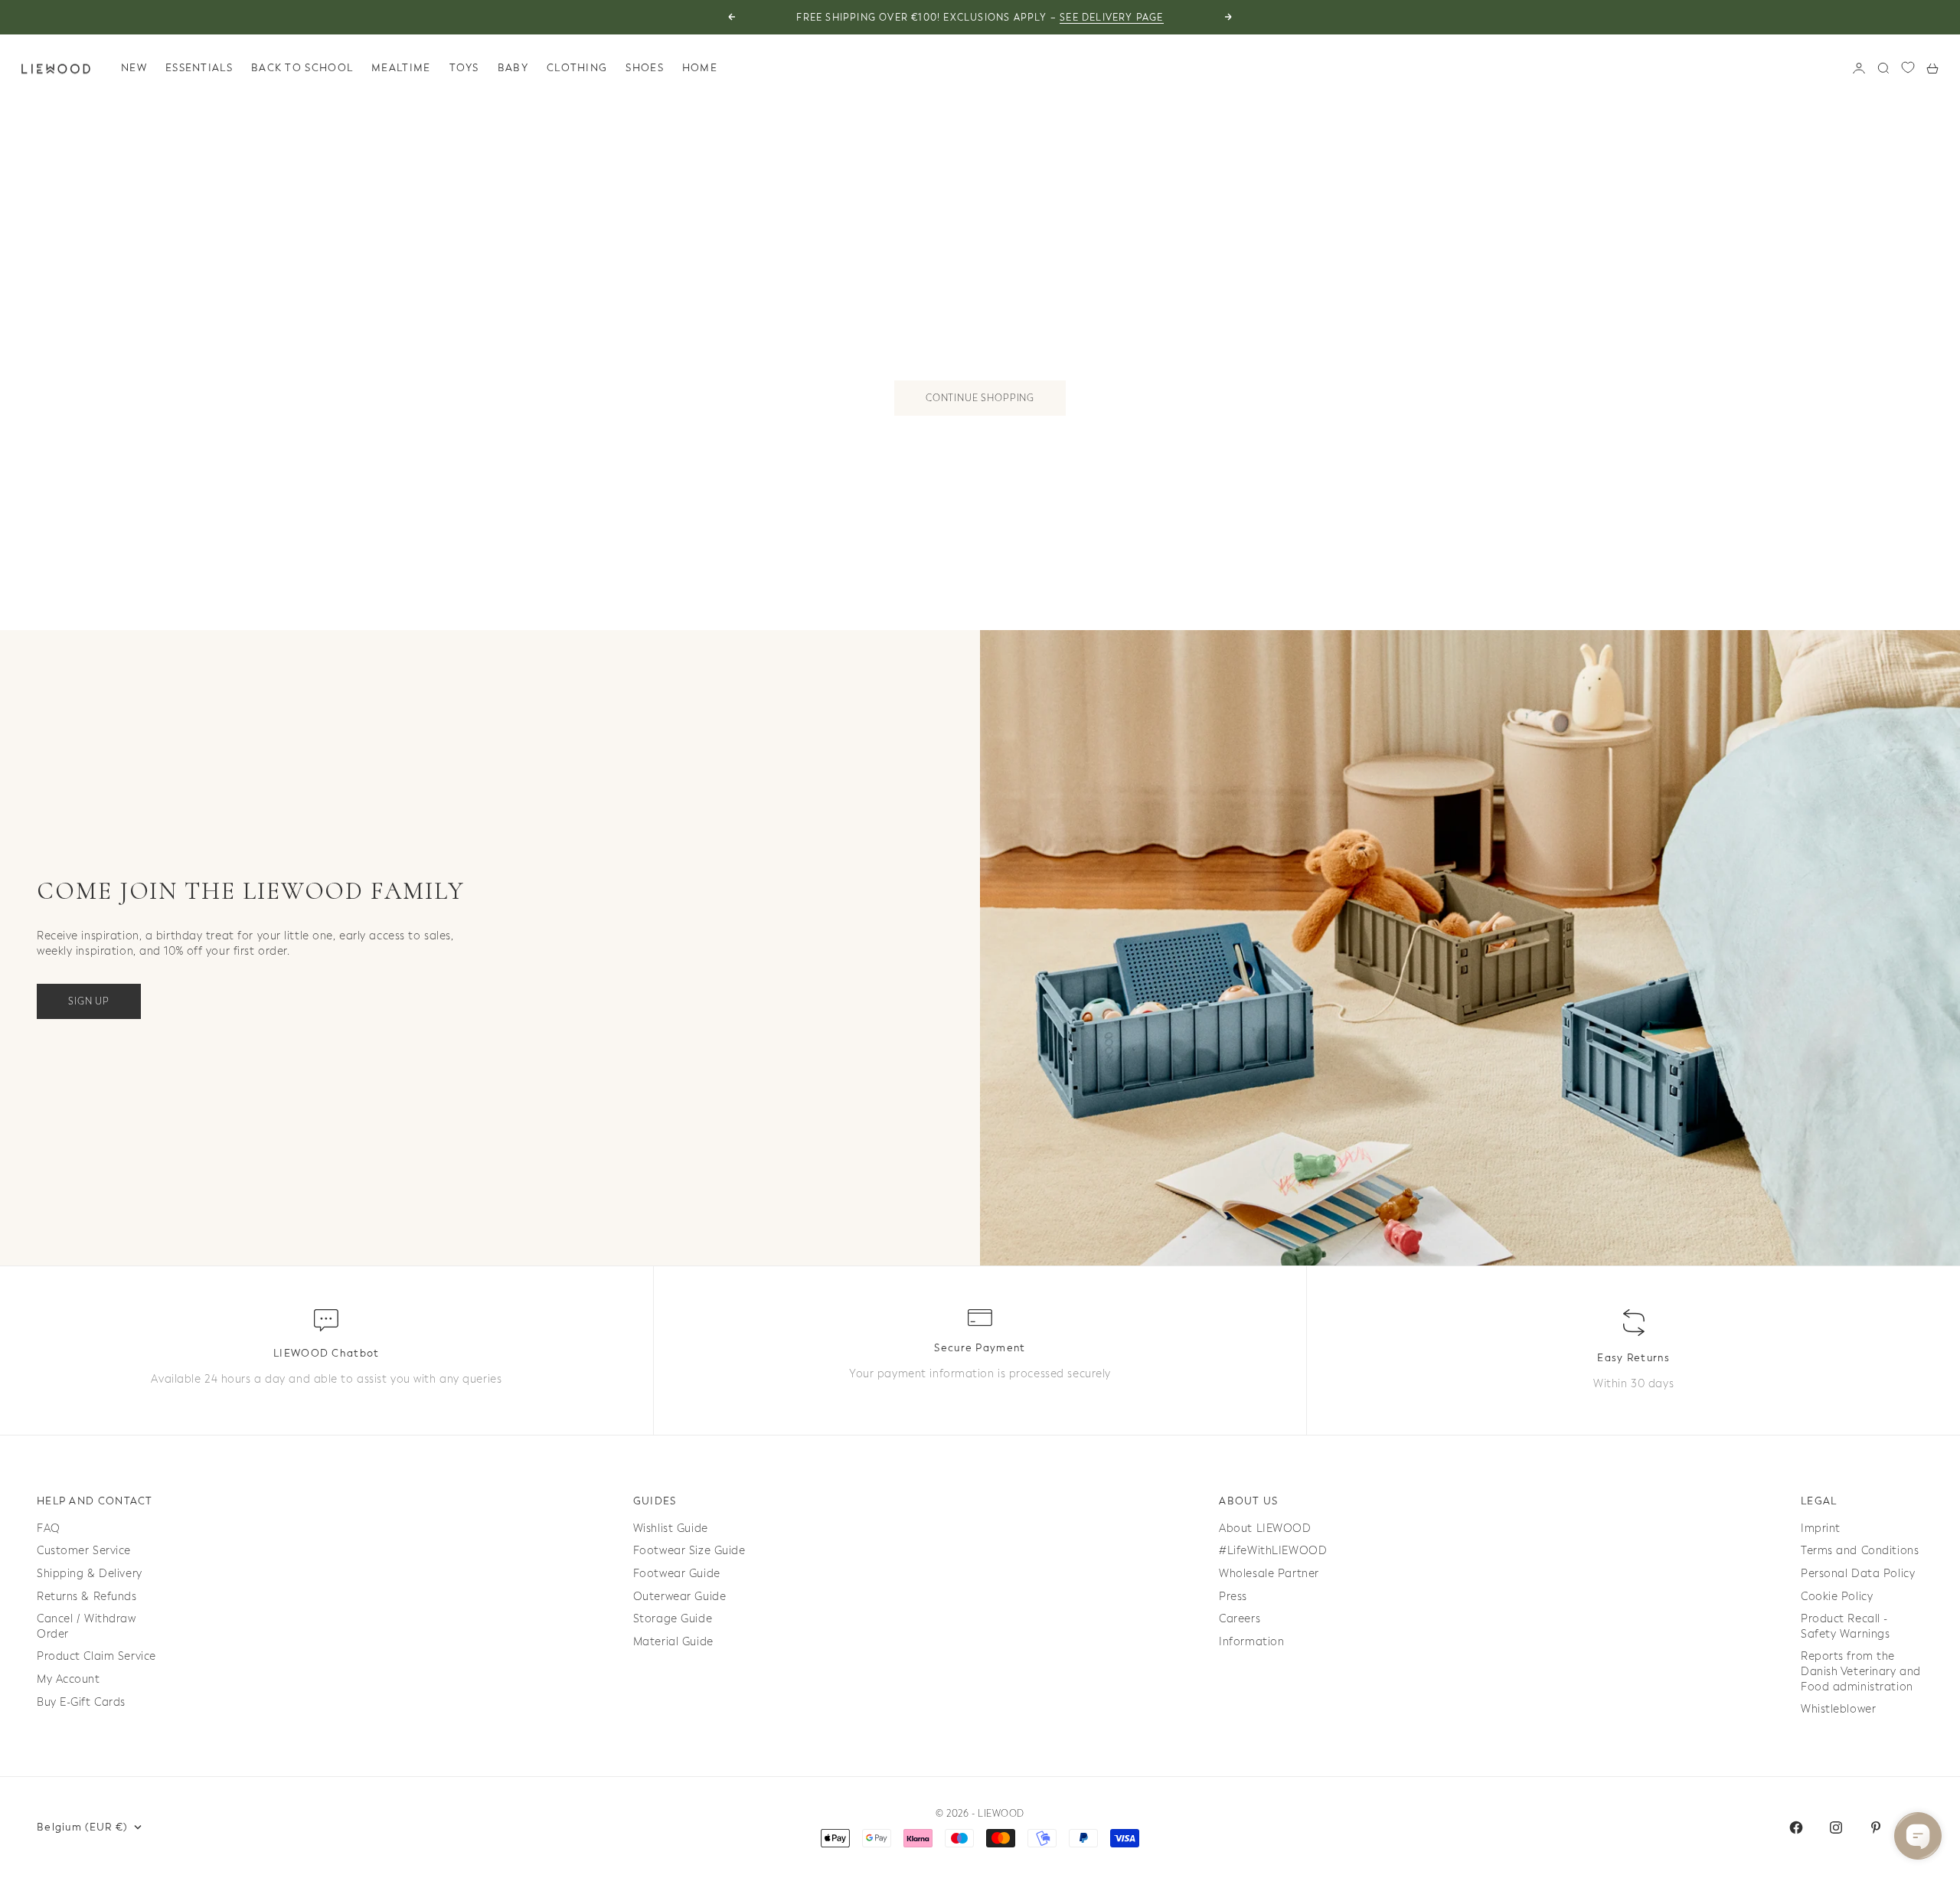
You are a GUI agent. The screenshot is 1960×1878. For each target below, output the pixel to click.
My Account (69, 1679)
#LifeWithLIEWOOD (1273, 1551)
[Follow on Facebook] (1796, 1827)
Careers (1240, 1619)
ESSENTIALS (199, 68)
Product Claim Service (96, 1656)
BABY (513, 68)
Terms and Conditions (1860, 1551)
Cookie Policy (1837, 1597)
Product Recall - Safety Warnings (1845, 1627)
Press (1233, 1597)
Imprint (1821, 1529)
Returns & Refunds (87, 1597)
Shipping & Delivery (90, 1574)
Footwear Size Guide (689, 1551)
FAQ (49, 1529)
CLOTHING (577, 68)
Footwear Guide (677, 1574)
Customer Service (84, 1551)
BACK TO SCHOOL (302, 68)
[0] (1908, 67)
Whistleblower (1838, 1709)
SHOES (645, 68)
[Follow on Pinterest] (1876, 1827)
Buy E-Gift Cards (81, 1702)
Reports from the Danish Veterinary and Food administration (1861, 1671)
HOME (700, 68)
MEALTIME (401, 68)
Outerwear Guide (679, 1597)
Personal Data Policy (1858, 1574)
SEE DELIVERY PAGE (1111, 18)
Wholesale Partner (1269, 1574)
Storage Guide (673, 1619)
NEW (134, 68)
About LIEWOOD (1265, 1529)
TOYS (464, 68)
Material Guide (673, 1642)
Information (1251, 1642)
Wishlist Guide (671, 1529)
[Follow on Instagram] (1836, 1827)
